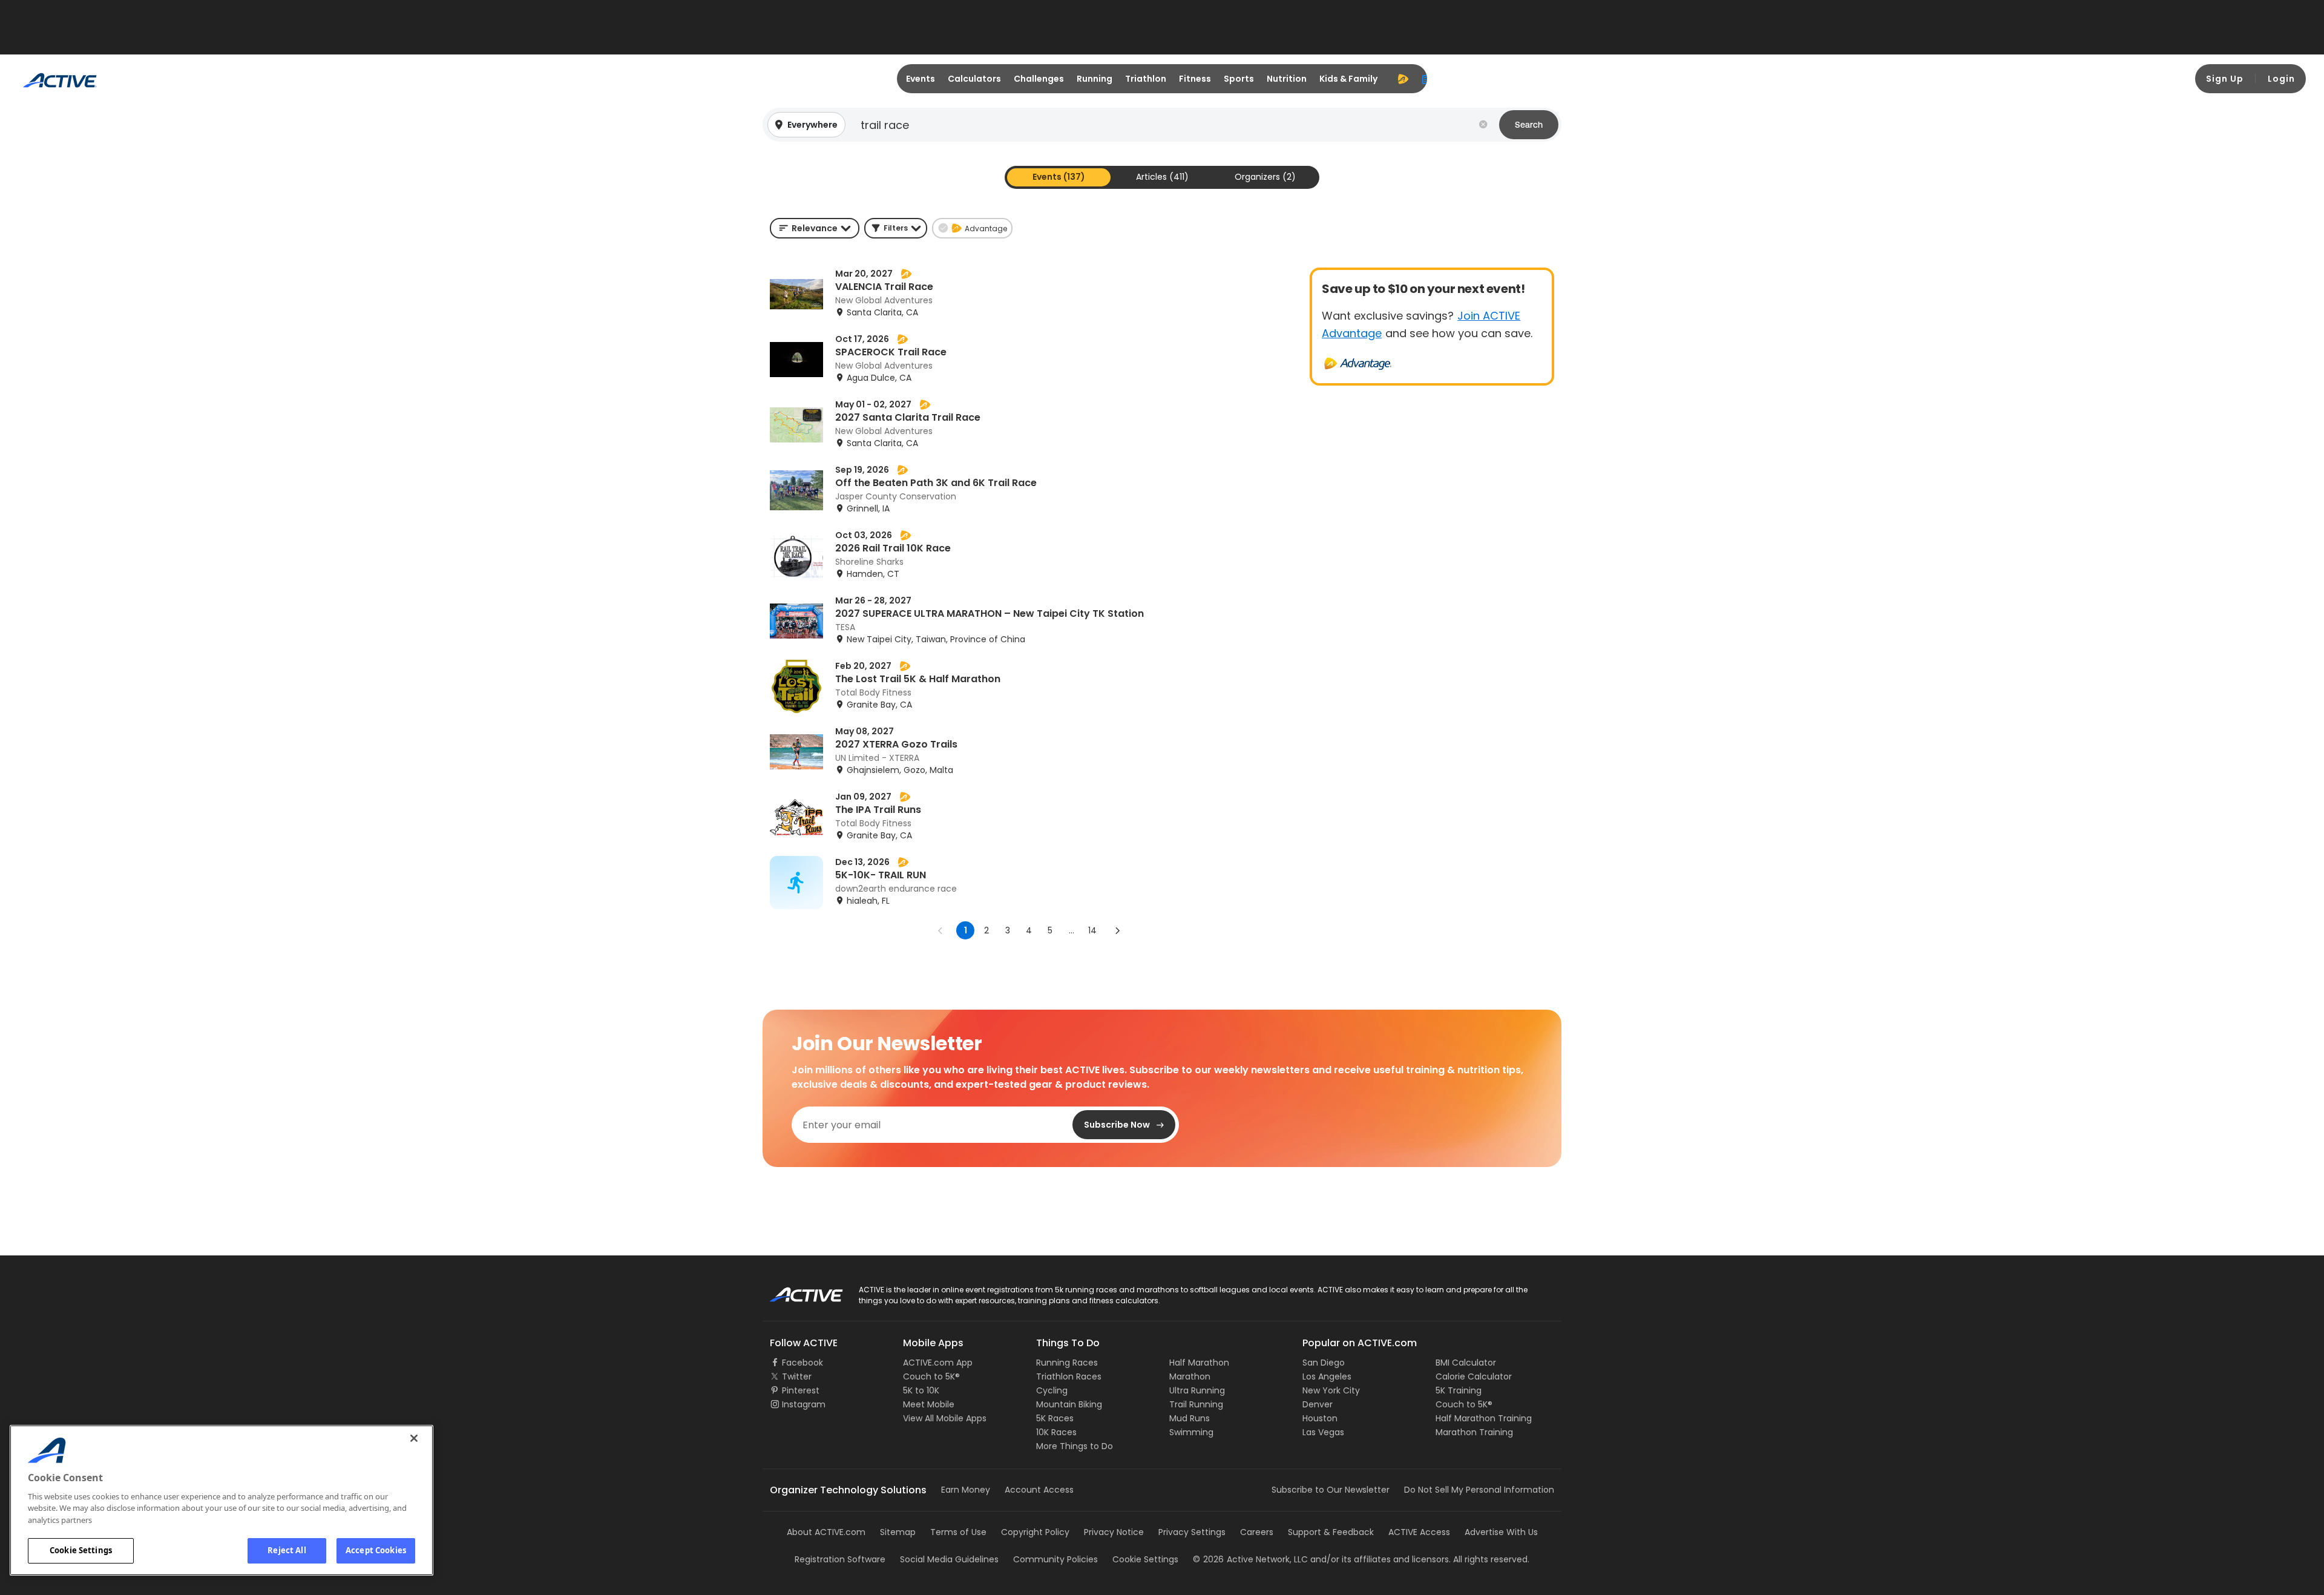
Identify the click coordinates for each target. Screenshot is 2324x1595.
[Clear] (1483, 125)
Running (1095, 79)
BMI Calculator (1466, 1363)
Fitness (1195, 79)
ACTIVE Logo (796, 1291)
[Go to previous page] (940, 930)
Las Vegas (1323, 1432)
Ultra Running (1197, 1390)
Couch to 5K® (931, 1376)
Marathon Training (1474, 1432)
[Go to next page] (1117, 930)
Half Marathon (1199, 1363)
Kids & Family (1348, 79)
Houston (1320, 1418)
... (1072, 930)
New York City (1331, 1390)
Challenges (1039, 79)
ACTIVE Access (1419, 1532)
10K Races (1056, 1432)
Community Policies (1055, 1559)
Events (921, 79)
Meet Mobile (929, 1404)
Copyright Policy (1035, 1532)
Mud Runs (1190, 1418)
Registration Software (840, 1559)
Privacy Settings (1192, 1532)
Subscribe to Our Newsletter (1331, 1490)
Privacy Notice (1114, 1532)
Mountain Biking (1069, 1404)
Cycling (1052, 1390)
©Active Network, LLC (1250, 1559)
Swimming (1191, 1432)
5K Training (1459, 1390)
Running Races (1067, 1363)
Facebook (803, 1363)
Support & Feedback (1331, 1532)
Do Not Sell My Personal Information (1479, 1490)
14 (1092, 930)
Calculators (974, 79)
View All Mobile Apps (945, 1418)
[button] (1162, 125)
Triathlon (1146, 79)
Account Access (1039, 1490)
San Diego (1324, 1363)
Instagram (804, 1404)
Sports (1239, 79)
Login (2281, 79)
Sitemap (898, 1532)
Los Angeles (1327, 1376)
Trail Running (1196, 1404)
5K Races (1055, 1418)
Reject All (287, 1550)
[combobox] (815, 228)
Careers (1257, 1532)
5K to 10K (921, 1390)
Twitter (797, 1376)
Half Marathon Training (1484, 1418)
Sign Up (2225, 79)
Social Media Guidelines (949, 1559)
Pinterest (801, 1390)
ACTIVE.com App (938, 1363)
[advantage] (1403, 79)
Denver (1318, 1404)
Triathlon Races (1069, 1376)
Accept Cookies (376, 1550)
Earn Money (966, 1490)
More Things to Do (1075, 1446)
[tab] (1059, 177)
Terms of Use (958, 1532)
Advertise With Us (1501, 1532)
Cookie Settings (81, 1550)
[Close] (414, 1438)
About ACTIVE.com (826, 1532)
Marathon (1190, 1376)
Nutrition (1287, 79)
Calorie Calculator (1474, 1376)
